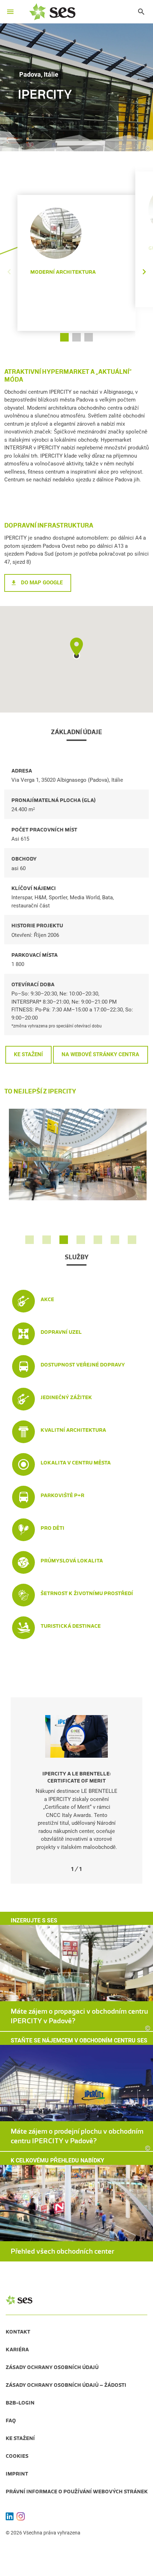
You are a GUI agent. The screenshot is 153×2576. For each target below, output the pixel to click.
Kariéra (17, 2349)
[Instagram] (21, 2516)
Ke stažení (28, 1054)
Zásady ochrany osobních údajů (52, 2367)
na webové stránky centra (100, 1054)
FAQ (11, 2421)
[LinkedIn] (10, 2516)
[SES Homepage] (52, 12)
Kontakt (18, 2332)
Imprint (17, 2474)
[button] (144, 252)
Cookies (17, 2456)
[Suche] (138, 12)
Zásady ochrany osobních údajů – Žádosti (66, 2385)
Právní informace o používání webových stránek (77, 2492)
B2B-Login (20, 2403)
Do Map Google (42, 583)
